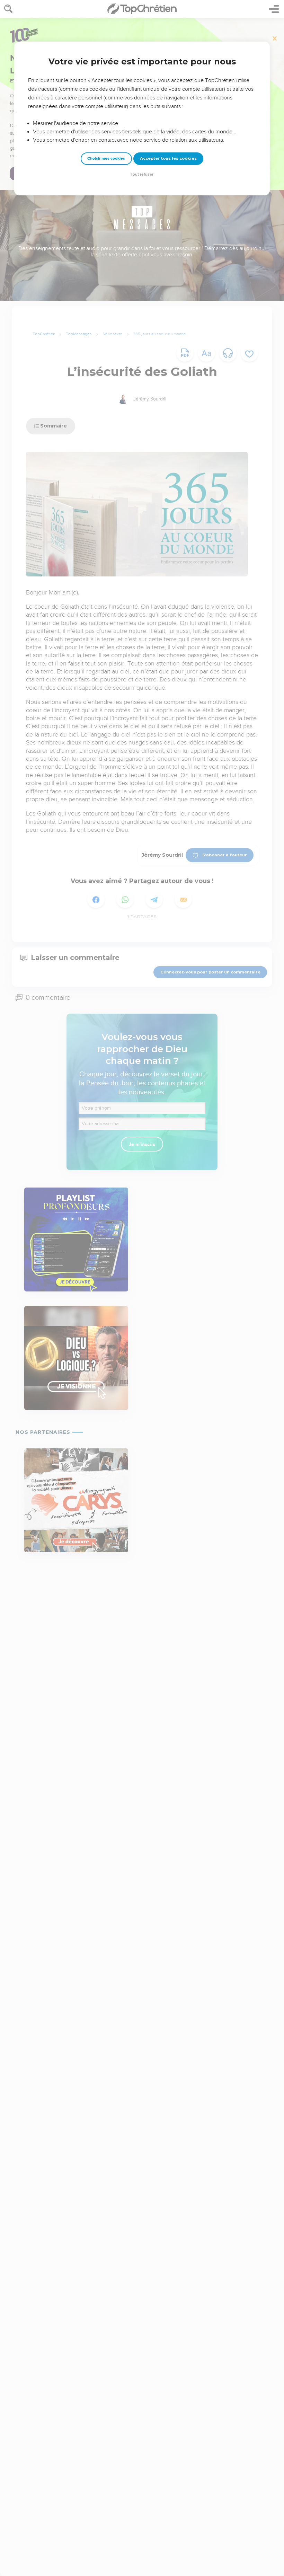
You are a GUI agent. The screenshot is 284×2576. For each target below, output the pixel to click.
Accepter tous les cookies (168, 158)
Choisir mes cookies (106, 158)
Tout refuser (142, 174)
